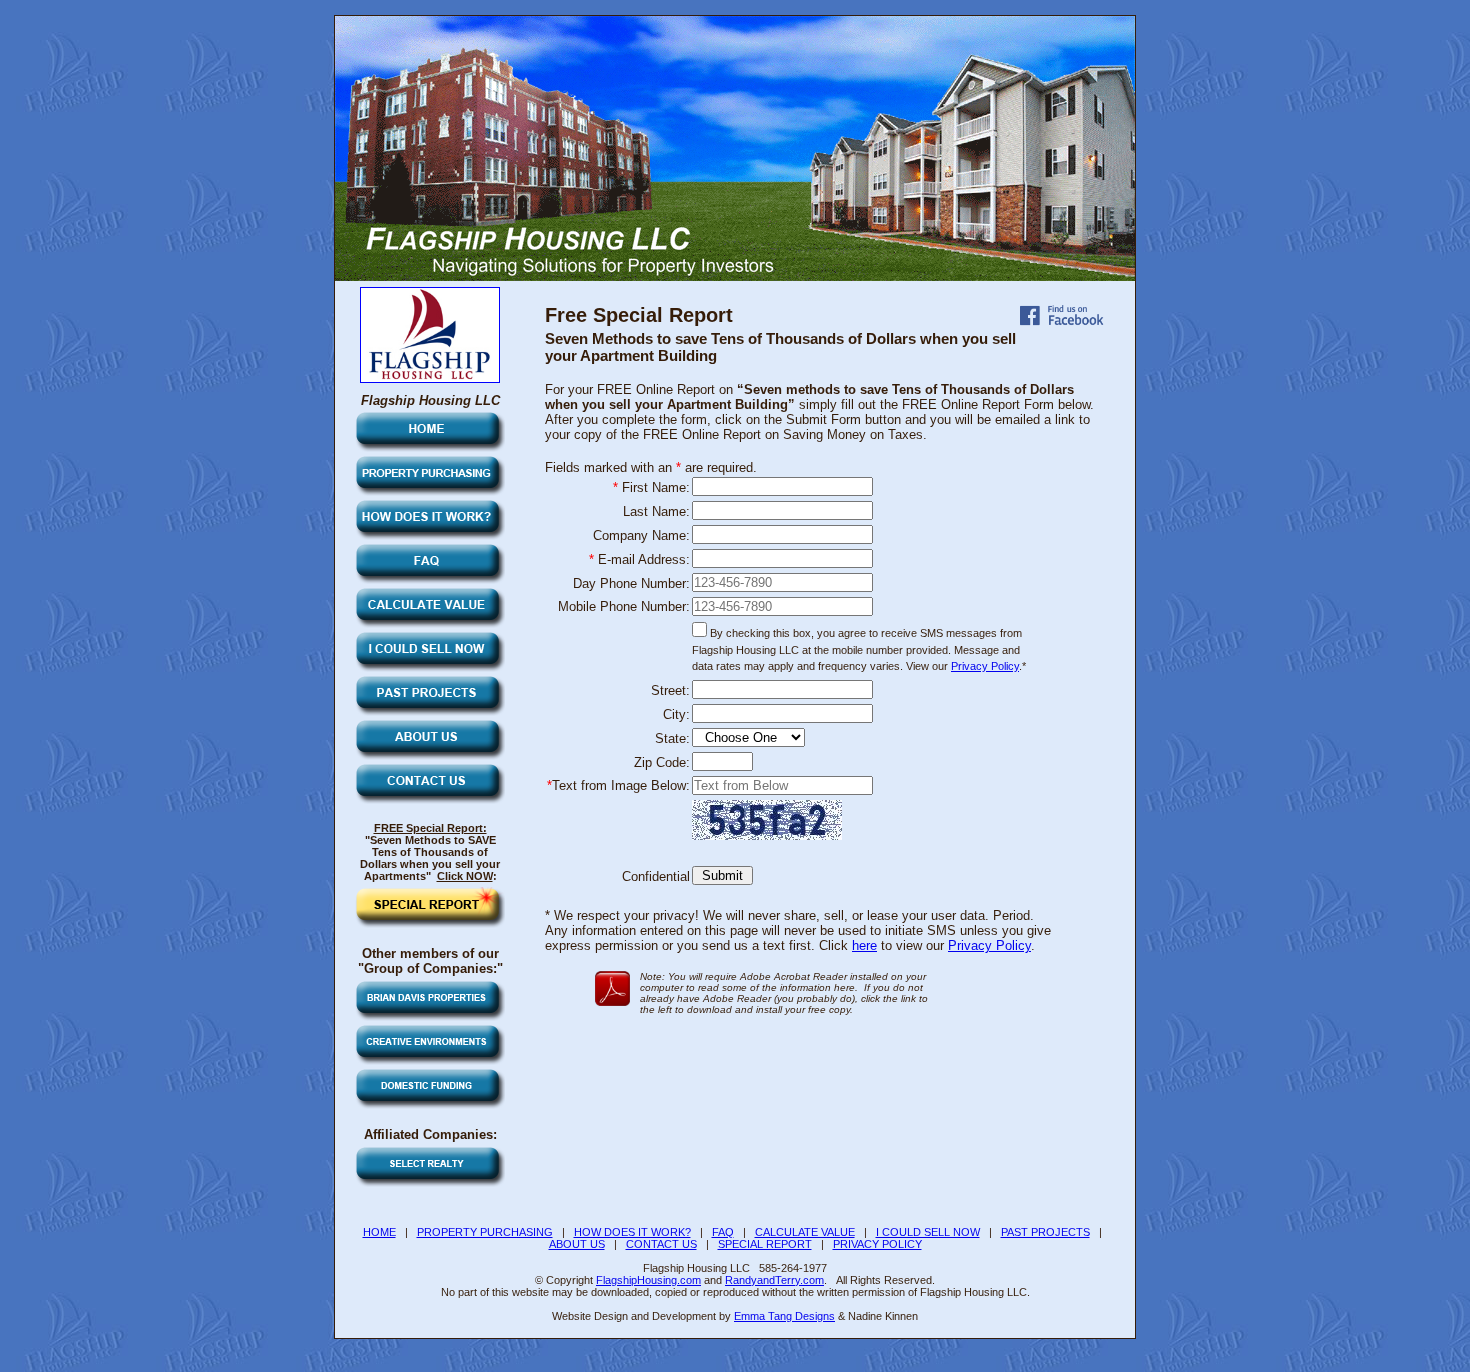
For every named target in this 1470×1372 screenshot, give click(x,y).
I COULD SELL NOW (928, 1232)
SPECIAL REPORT (765, 1244)
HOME (379, 1232)
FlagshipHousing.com (648, 1280)
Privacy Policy (985, 666)
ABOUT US (577, 1244)
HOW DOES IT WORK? (632, 1232)
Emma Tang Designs (784, 1316)
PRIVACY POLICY (877, 1244)
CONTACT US (661, 1244)
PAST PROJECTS (1045, 1232)
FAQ (723, 1232)
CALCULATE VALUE (805, 1232)
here (864, 945)
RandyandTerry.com (774, 1280)
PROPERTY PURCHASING (485, 1232)
